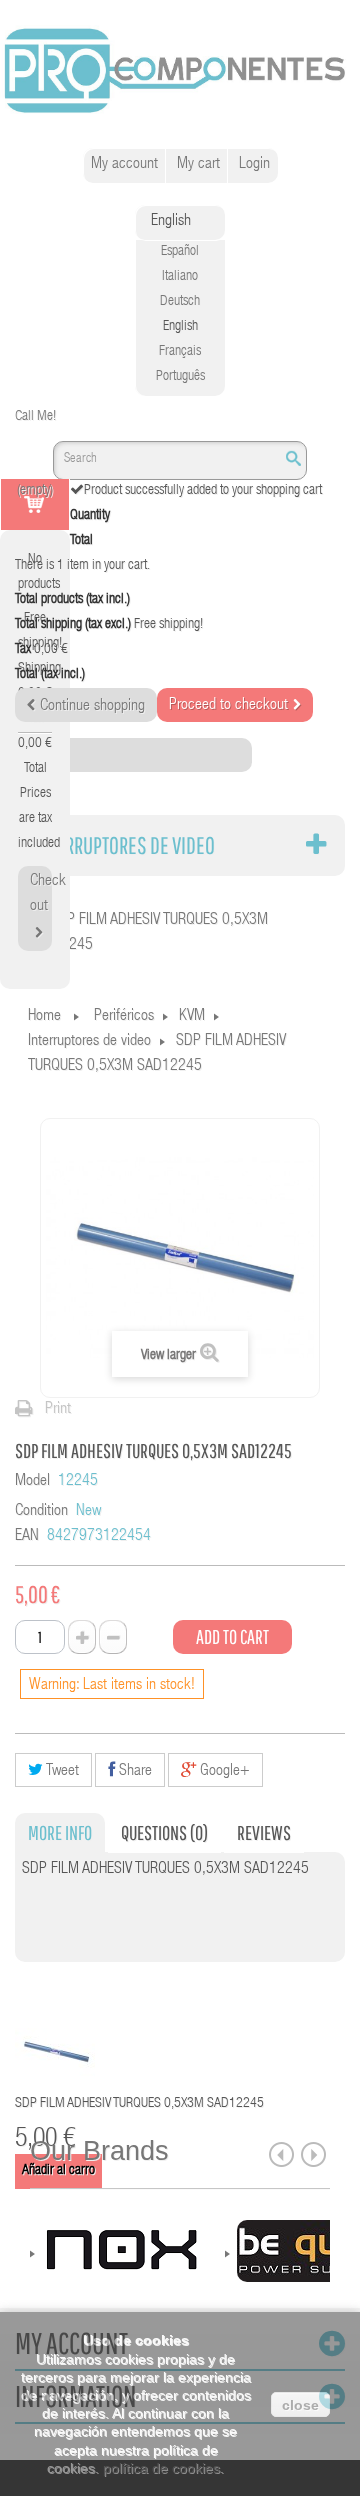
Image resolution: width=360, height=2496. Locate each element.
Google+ (223, 1772)
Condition (41, 1512)
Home (44, 1017)
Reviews (264, 1832)
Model (32, 1482)
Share (133, 1772)
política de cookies (161, 2468)
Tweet (61, 1772)
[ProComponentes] (180, 71)
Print (58, 1410)
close (300, 2405)
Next (313, 2154)
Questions (164, 1832)
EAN (27, 1537)
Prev (281, 2154)
